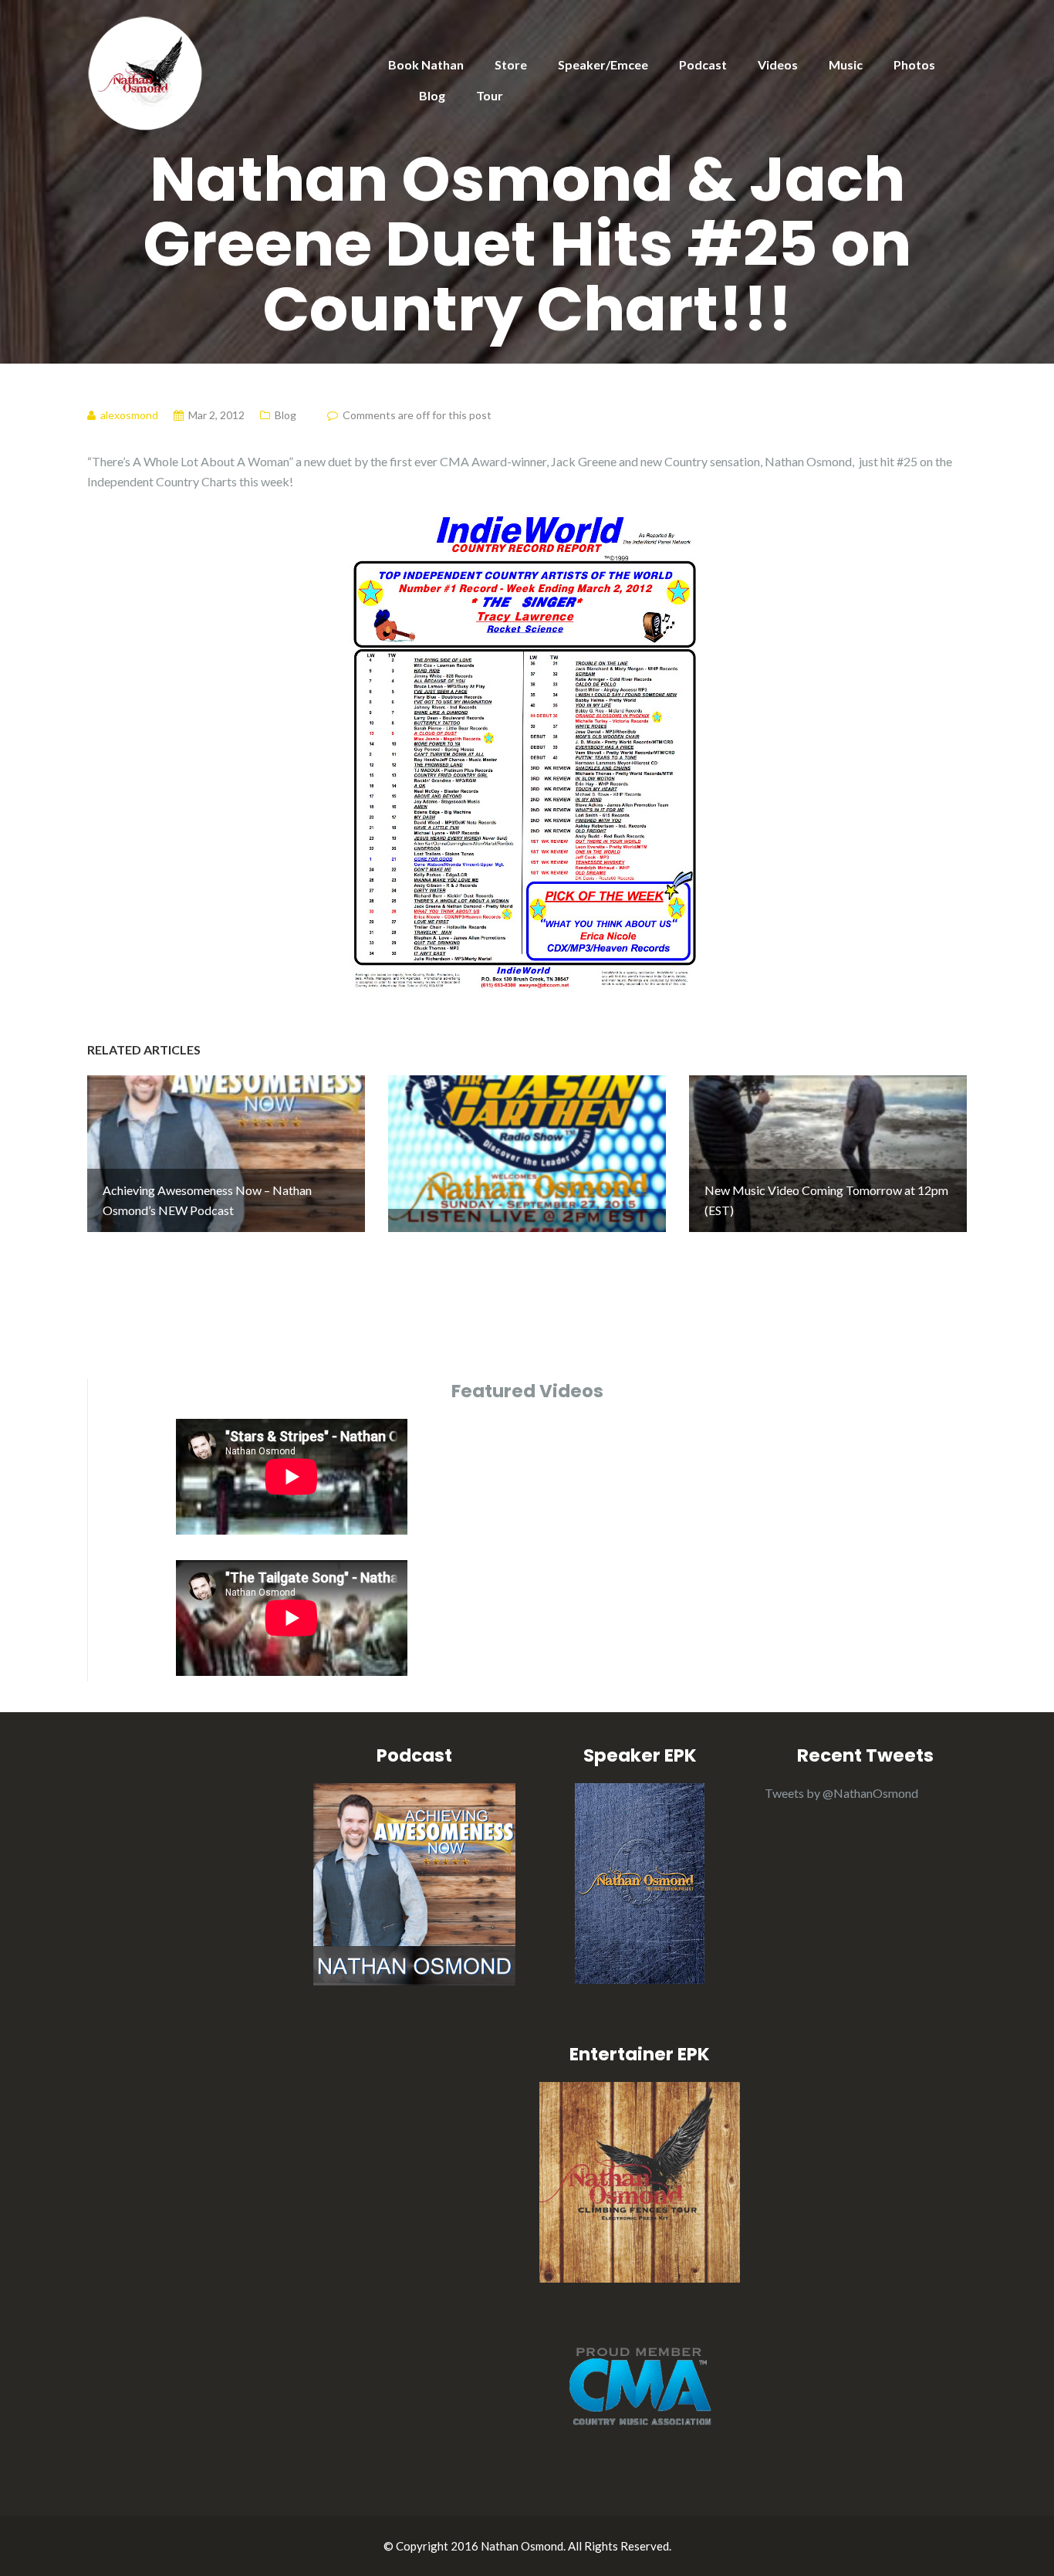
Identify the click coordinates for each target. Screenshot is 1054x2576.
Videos (778, 64)
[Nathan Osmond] (145, 71)
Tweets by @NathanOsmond (841, 1793)
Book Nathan (426, 64)
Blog (432, 95)
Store (511, 64)
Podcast (703, 64)
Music (846, 64)
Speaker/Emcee (603, 64)
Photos (914, 64)
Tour (490, 95)
